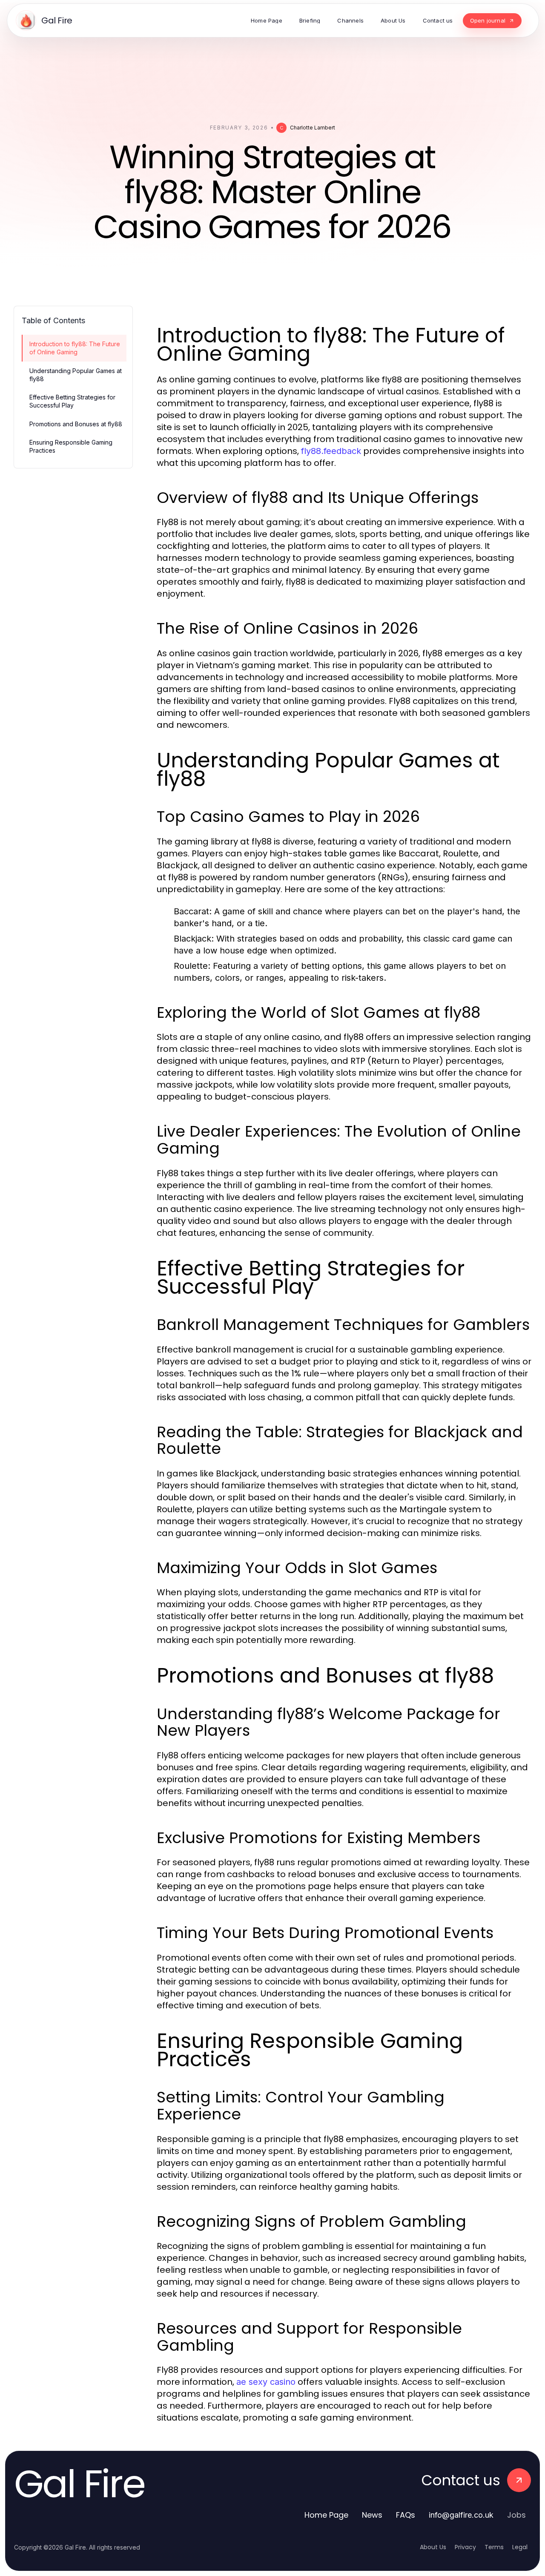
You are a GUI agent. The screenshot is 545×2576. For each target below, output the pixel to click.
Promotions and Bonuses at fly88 (76, 424)
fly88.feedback (331, 451)
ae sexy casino (266, 2382)
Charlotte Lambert (313, 128)
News (372, 2515)
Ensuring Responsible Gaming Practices (71, 446)
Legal (520, 2547)
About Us (433, 2547)
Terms (494, 2547)
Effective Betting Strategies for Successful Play (72, 401)
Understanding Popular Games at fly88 (76, 375)
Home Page (326, 2515)
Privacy (465, 2547)
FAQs (406, 2515)
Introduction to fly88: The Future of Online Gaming (75, 348)
